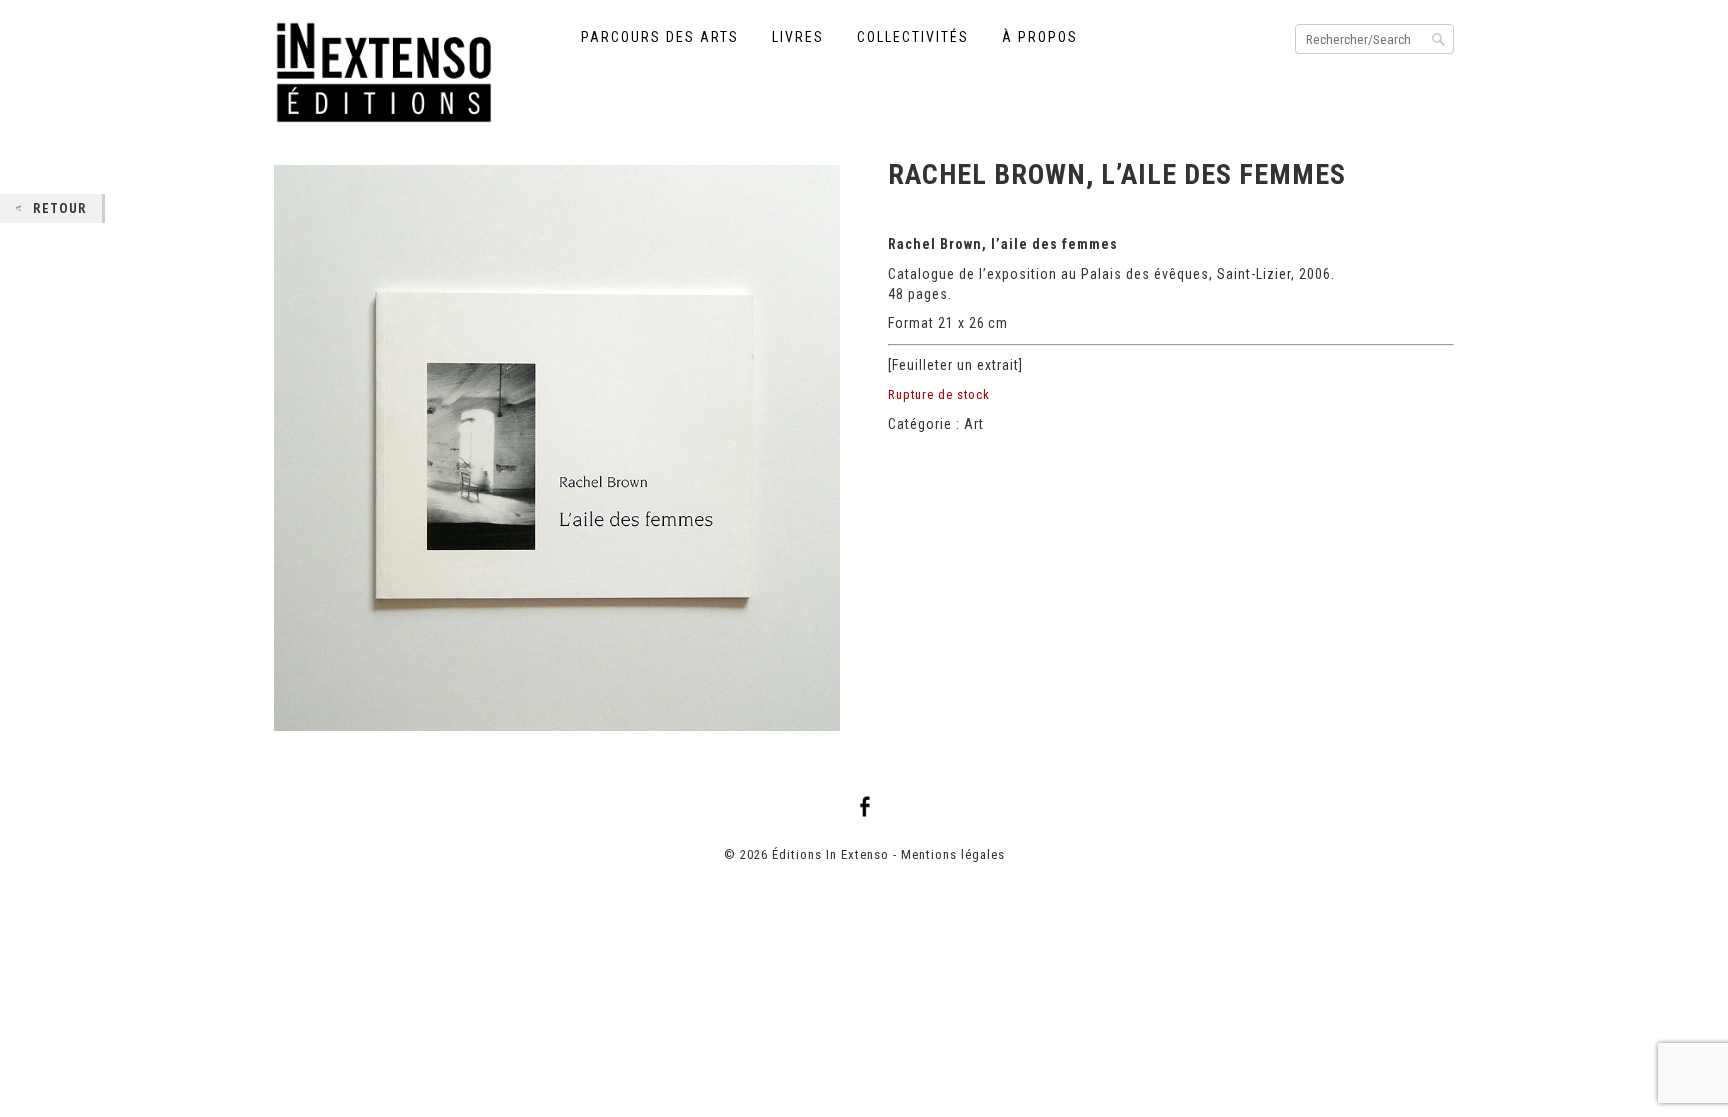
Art (974, 424)
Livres (798, 37)
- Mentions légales (949, 854)
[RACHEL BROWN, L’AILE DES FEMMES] (557, 448)
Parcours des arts (660, 37)
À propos (1040, 37)
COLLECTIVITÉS (913, 37)
